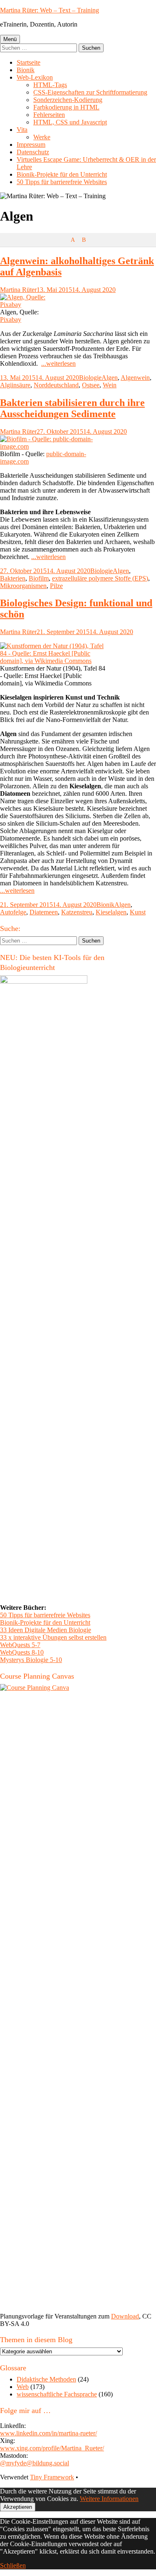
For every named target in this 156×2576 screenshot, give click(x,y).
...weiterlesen (58, 363)
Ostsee (91, 385)
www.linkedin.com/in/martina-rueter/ (48, 2433)
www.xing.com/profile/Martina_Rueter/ (52, 2448)
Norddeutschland (56, 385)
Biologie (90, 378)
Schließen (13, 2565)
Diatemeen (44, 912)
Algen (110, 378)
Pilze (56, 586)
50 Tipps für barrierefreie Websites (62, 182)
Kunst (138, 912)
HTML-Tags (50, 85)
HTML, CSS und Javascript (70, 122)
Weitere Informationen (109, 2499)
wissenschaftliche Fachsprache (57, 2394)
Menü (10, 39)
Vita (22, 130)
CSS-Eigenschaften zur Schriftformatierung (90, 92)
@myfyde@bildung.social (35, 2463)
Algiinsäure (15, 385)
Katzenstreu (77, 912)
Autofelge (13, 912)
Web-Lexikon (35, 77)
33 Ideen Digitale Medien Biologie (46, 1630)
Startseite (28, 62)
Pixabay (11, 320)
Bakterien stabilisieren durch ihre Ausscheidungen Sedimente (72, 408)
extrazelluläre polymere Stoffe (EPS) (100, 578)
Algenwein (135, 378)
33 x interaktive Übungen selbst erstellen (53, 1637)
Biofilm (39, 578)
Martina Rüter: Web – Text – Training (50, 10)
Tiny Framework (52, 2477)
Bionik (26, 70)
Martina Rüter (18, 290)
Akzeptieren (18, 2507)
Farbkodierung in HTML (66, 107)
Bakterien (13, 578)
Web (23, 2387)
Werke (42, 137)
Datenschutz (33, 152)
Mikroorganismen (23, 586)
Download (125, 2316)
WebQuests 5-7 (20, 1645)
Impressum (31, 145)
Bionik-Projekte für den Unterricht (62, 174)
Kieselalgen (111, 912)
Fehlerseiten (49, 115)
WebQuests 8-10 (22, 1652)
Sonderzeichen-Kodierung (68, 100)
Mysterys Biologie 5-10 (31, 1660)
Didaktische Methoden (46, 2379)
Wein (110, 385)
